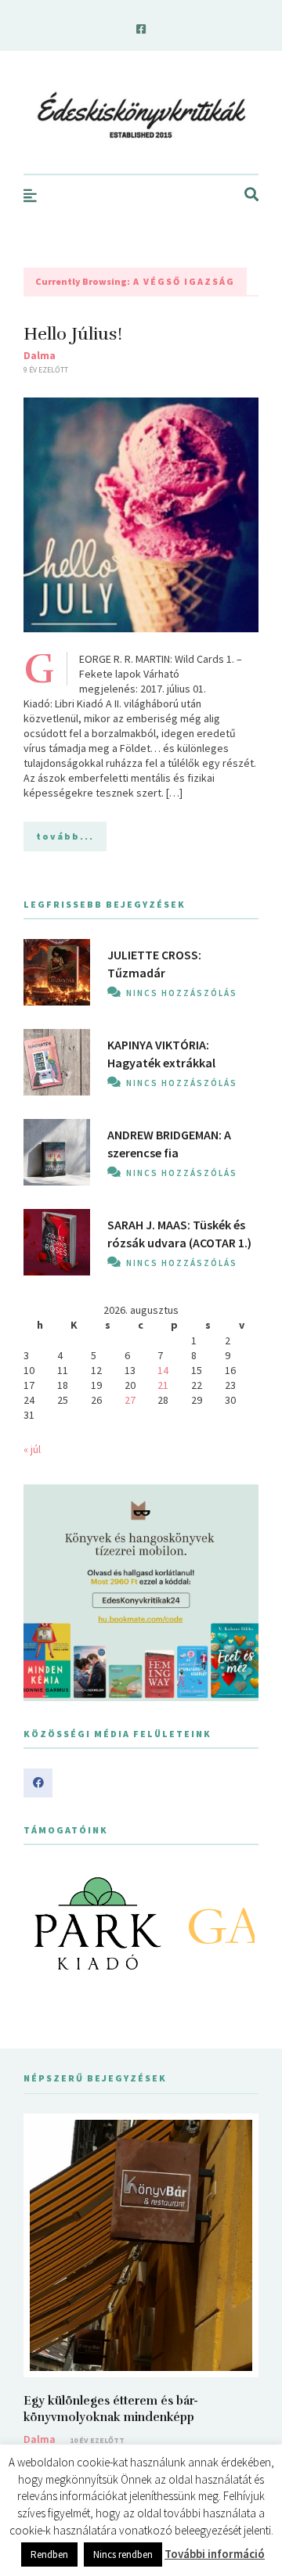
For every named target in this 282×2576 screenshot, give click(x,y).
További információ (215, 2554)
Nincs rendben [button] (123, 2554)
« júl (32, 1449)
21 (163, 1385)
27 (130, 1400)
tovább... (65, 836)
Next (238, 1923)
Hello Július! (73, 334)
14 (163, 1370)
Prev (44, 1923)
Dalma (40, 355)
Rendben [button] (49, 2554)
